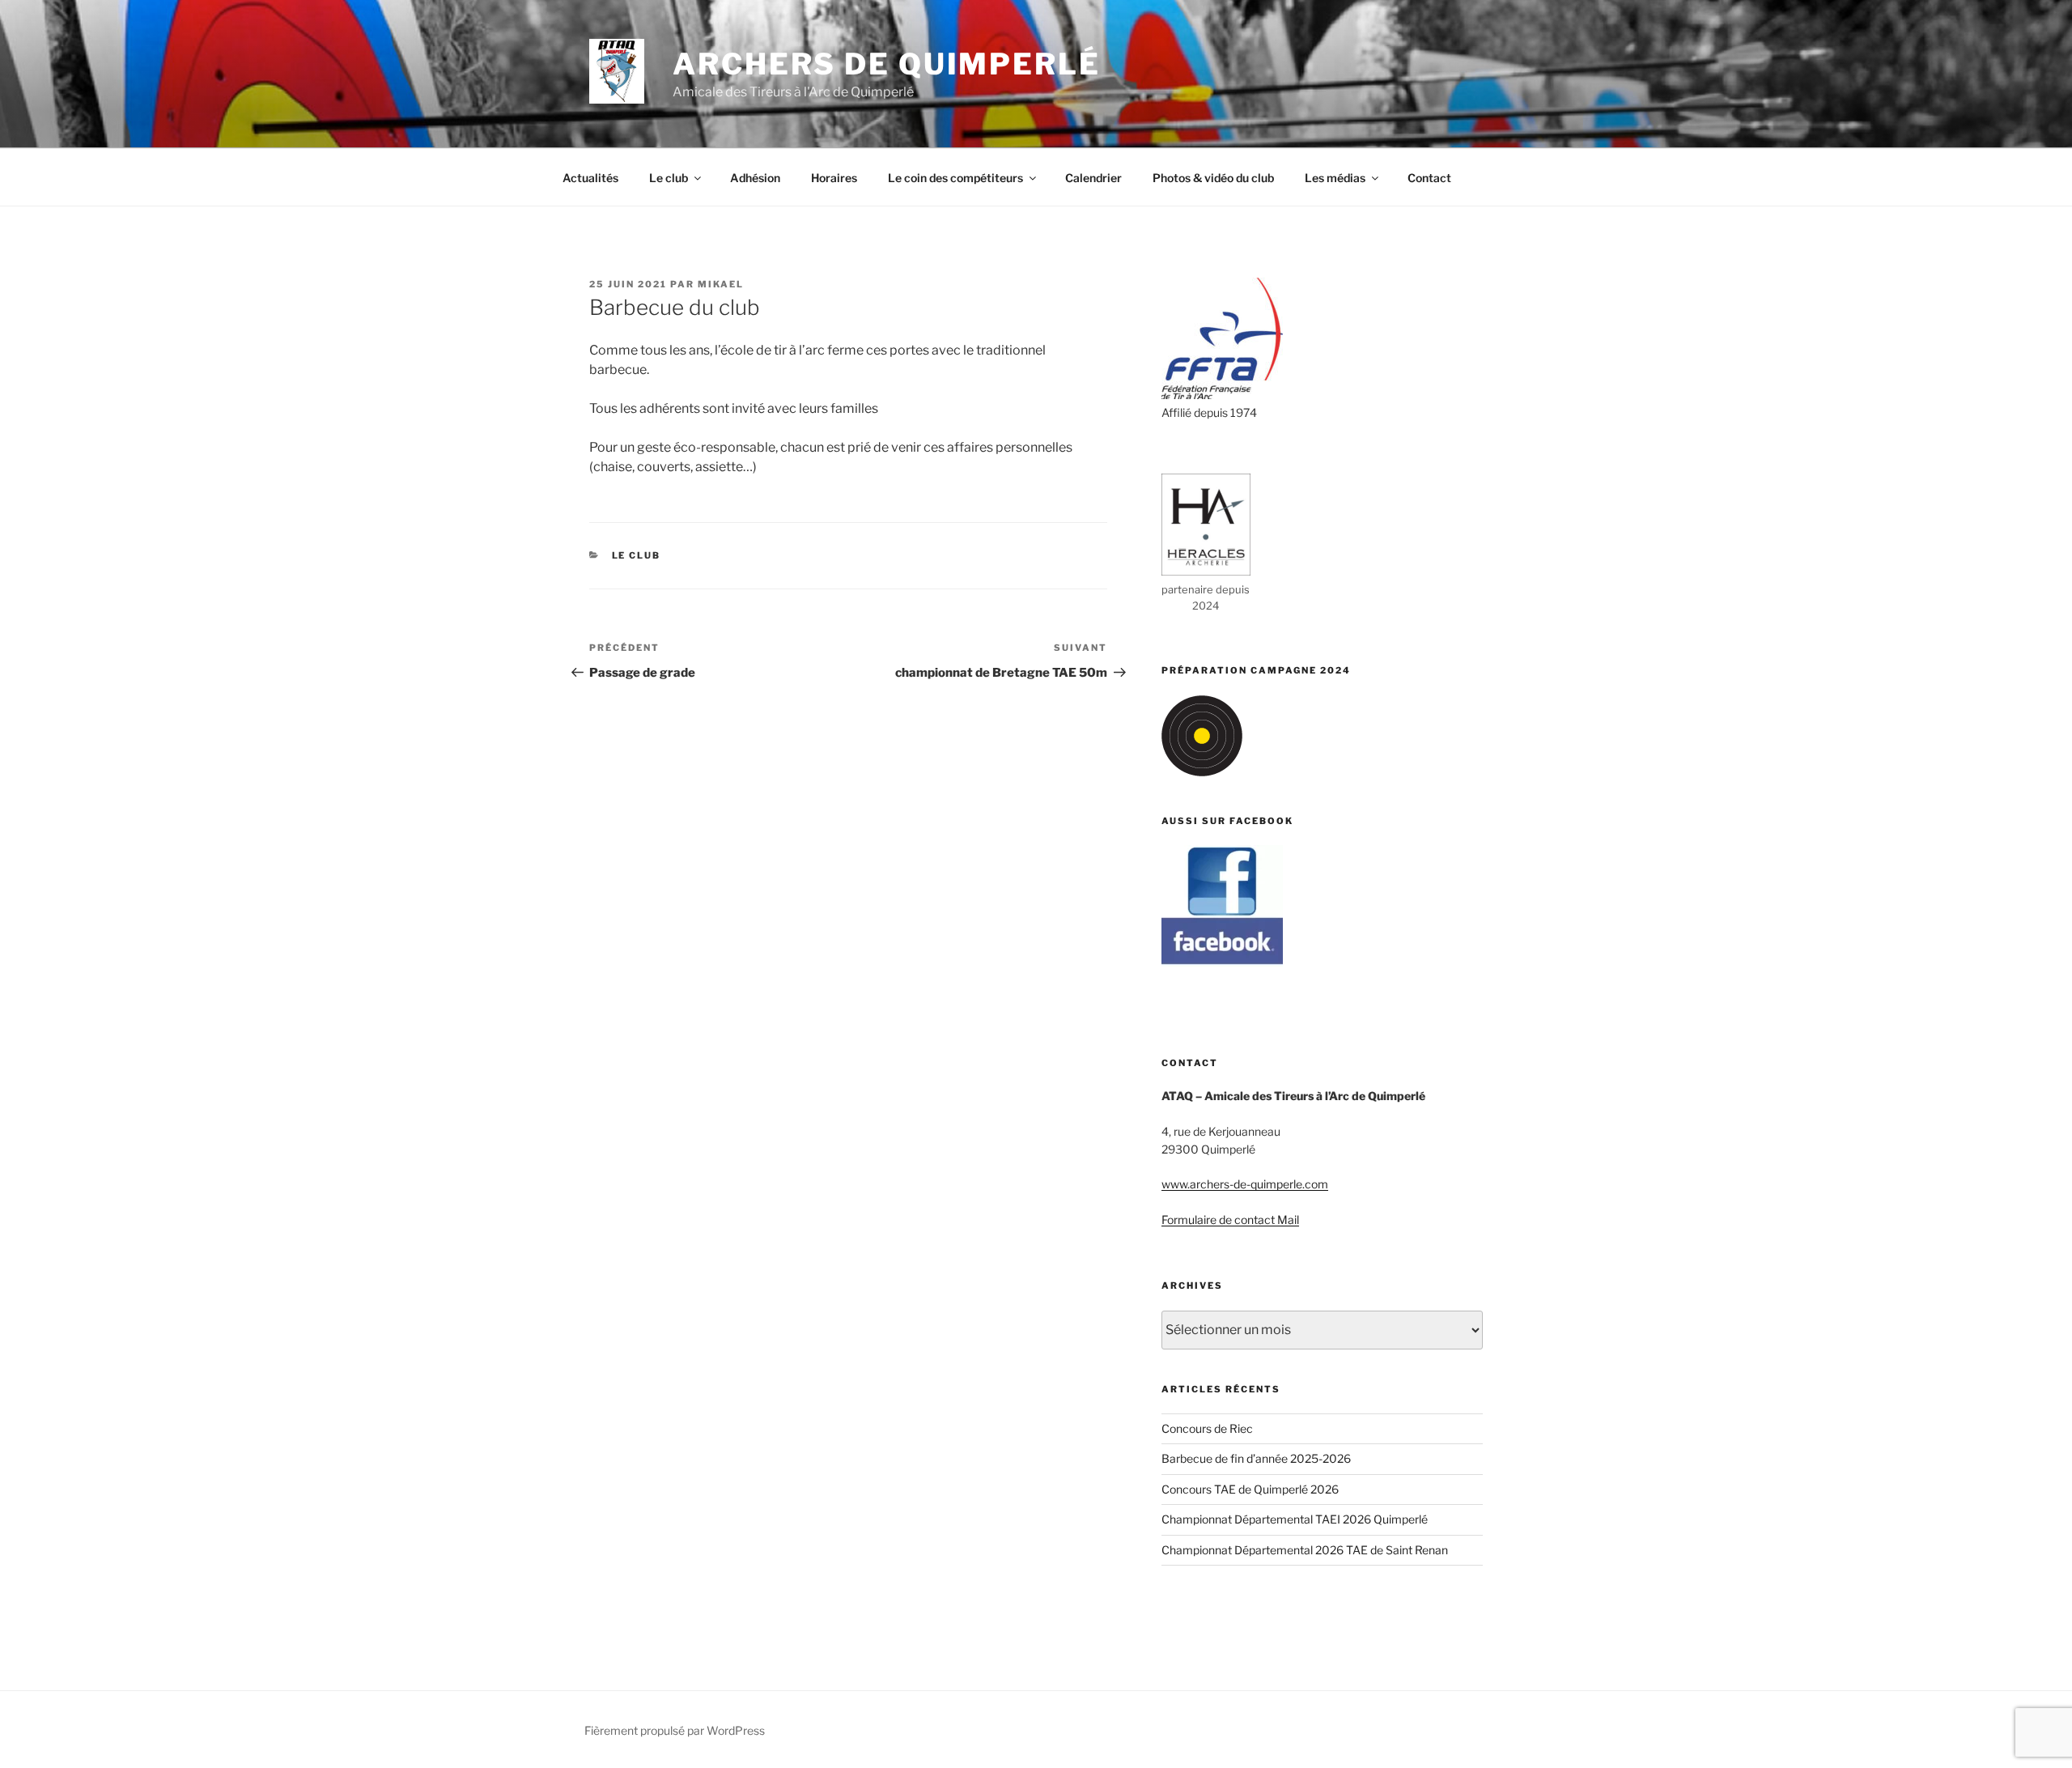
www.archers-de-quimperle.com (1245, 1184)
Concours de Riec (1207, 1428)
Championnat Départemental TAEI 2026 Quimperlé (1295, 1519)
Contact (1429, 178)
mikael (721, 284)
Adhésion (755, 178)
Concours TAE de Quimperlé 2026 (1250, 1489)
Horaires (834, 178)
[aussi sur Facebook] (1222, 962)
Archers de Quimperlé (887, 64)
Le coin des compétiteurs (955, 178)
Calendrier (1093, 178)
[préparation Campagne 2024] (1202, 772)
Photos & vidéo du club (1213, 178)
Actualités (590, 178)
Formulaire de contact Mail (1230, 1220)
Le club (669, 178)
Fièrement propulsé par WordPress (675, 1730)
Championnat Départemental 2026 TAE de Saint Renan (1305, 1550)
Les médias (1335, 178)
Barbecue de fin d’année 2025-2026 (1256, 1458)
